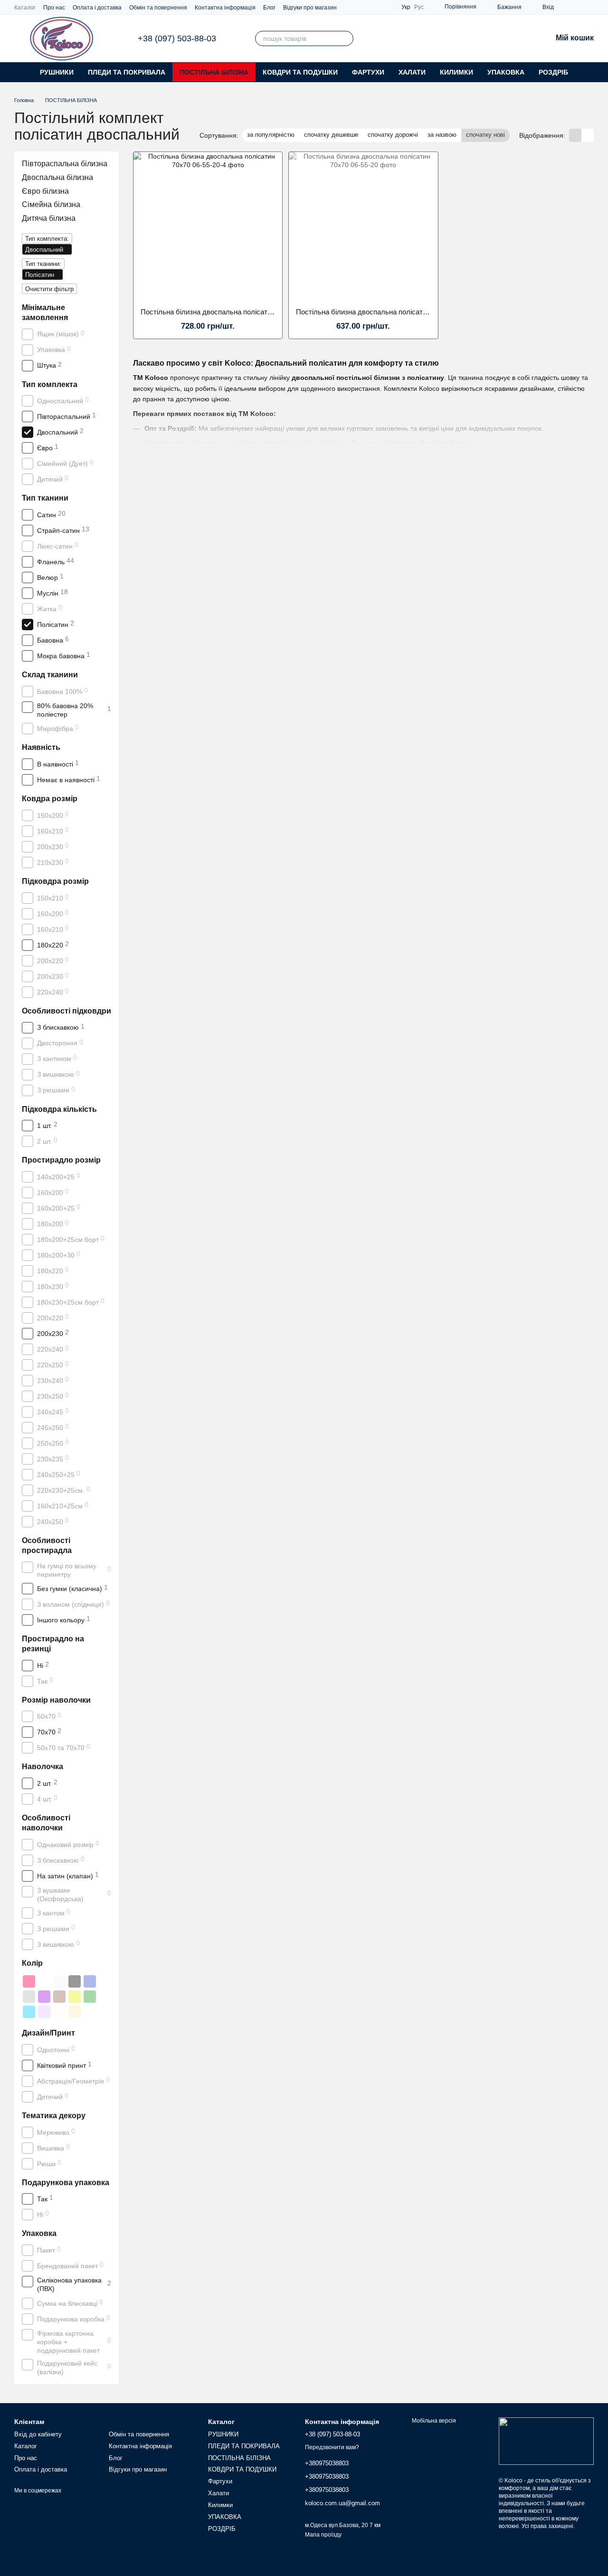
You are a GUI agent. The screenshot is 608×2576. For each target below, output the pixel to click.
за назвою (442, 135)
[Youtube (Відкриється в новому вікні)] (590, 7)
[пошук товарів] (346, 38)
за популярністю (271, 135)
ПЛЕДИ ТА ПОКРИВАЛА (127, 72)
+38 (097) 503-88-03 (177, 38)
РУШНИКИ (57, 72)
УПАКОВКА (506, 72)
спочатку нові (485, 135)
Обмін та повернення (158, 8)
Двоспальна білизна (57, 177)
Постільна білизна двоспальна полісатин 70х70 (218, 312)
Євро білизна (45, 191)
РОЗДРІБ (553, 72)
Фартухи (368, 72)
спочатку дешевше (331, 135)
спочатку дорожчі (393, 135)
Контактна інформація (225, 8)
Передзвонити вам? (332, 2447)
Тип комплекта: (47, 239)
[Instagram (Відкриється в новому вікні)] (567, 7)
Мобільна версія (433, 2421)
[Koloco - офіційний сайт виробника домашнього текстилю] (546, 2441)
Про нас (54, 8)
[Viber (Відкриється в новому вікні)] (579, 7)
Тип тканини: (43, 264)
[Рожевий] (29, 1981)
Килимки (456, 72)
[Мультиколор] (44, 1981)
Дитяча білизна (49, 218)
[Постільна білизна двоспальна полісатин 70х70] (208, 226)
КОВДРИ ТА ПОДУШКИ (300, 72)
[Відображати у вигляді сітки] (575, 135)
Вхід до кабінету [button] (38, 2434)
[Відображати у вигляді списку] (588, 135)
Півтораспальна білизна (65, 164)
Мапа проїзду (323, 2535)
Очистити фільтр (49, 289)
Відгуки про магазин (310, 8)
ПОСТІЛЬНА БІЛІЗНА (214, 72)
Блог (269, 8)
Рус (419, 7)
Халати (412, 72)
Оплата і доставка (97, 8)
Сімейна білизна (51, 204)
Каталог (25, 8)
